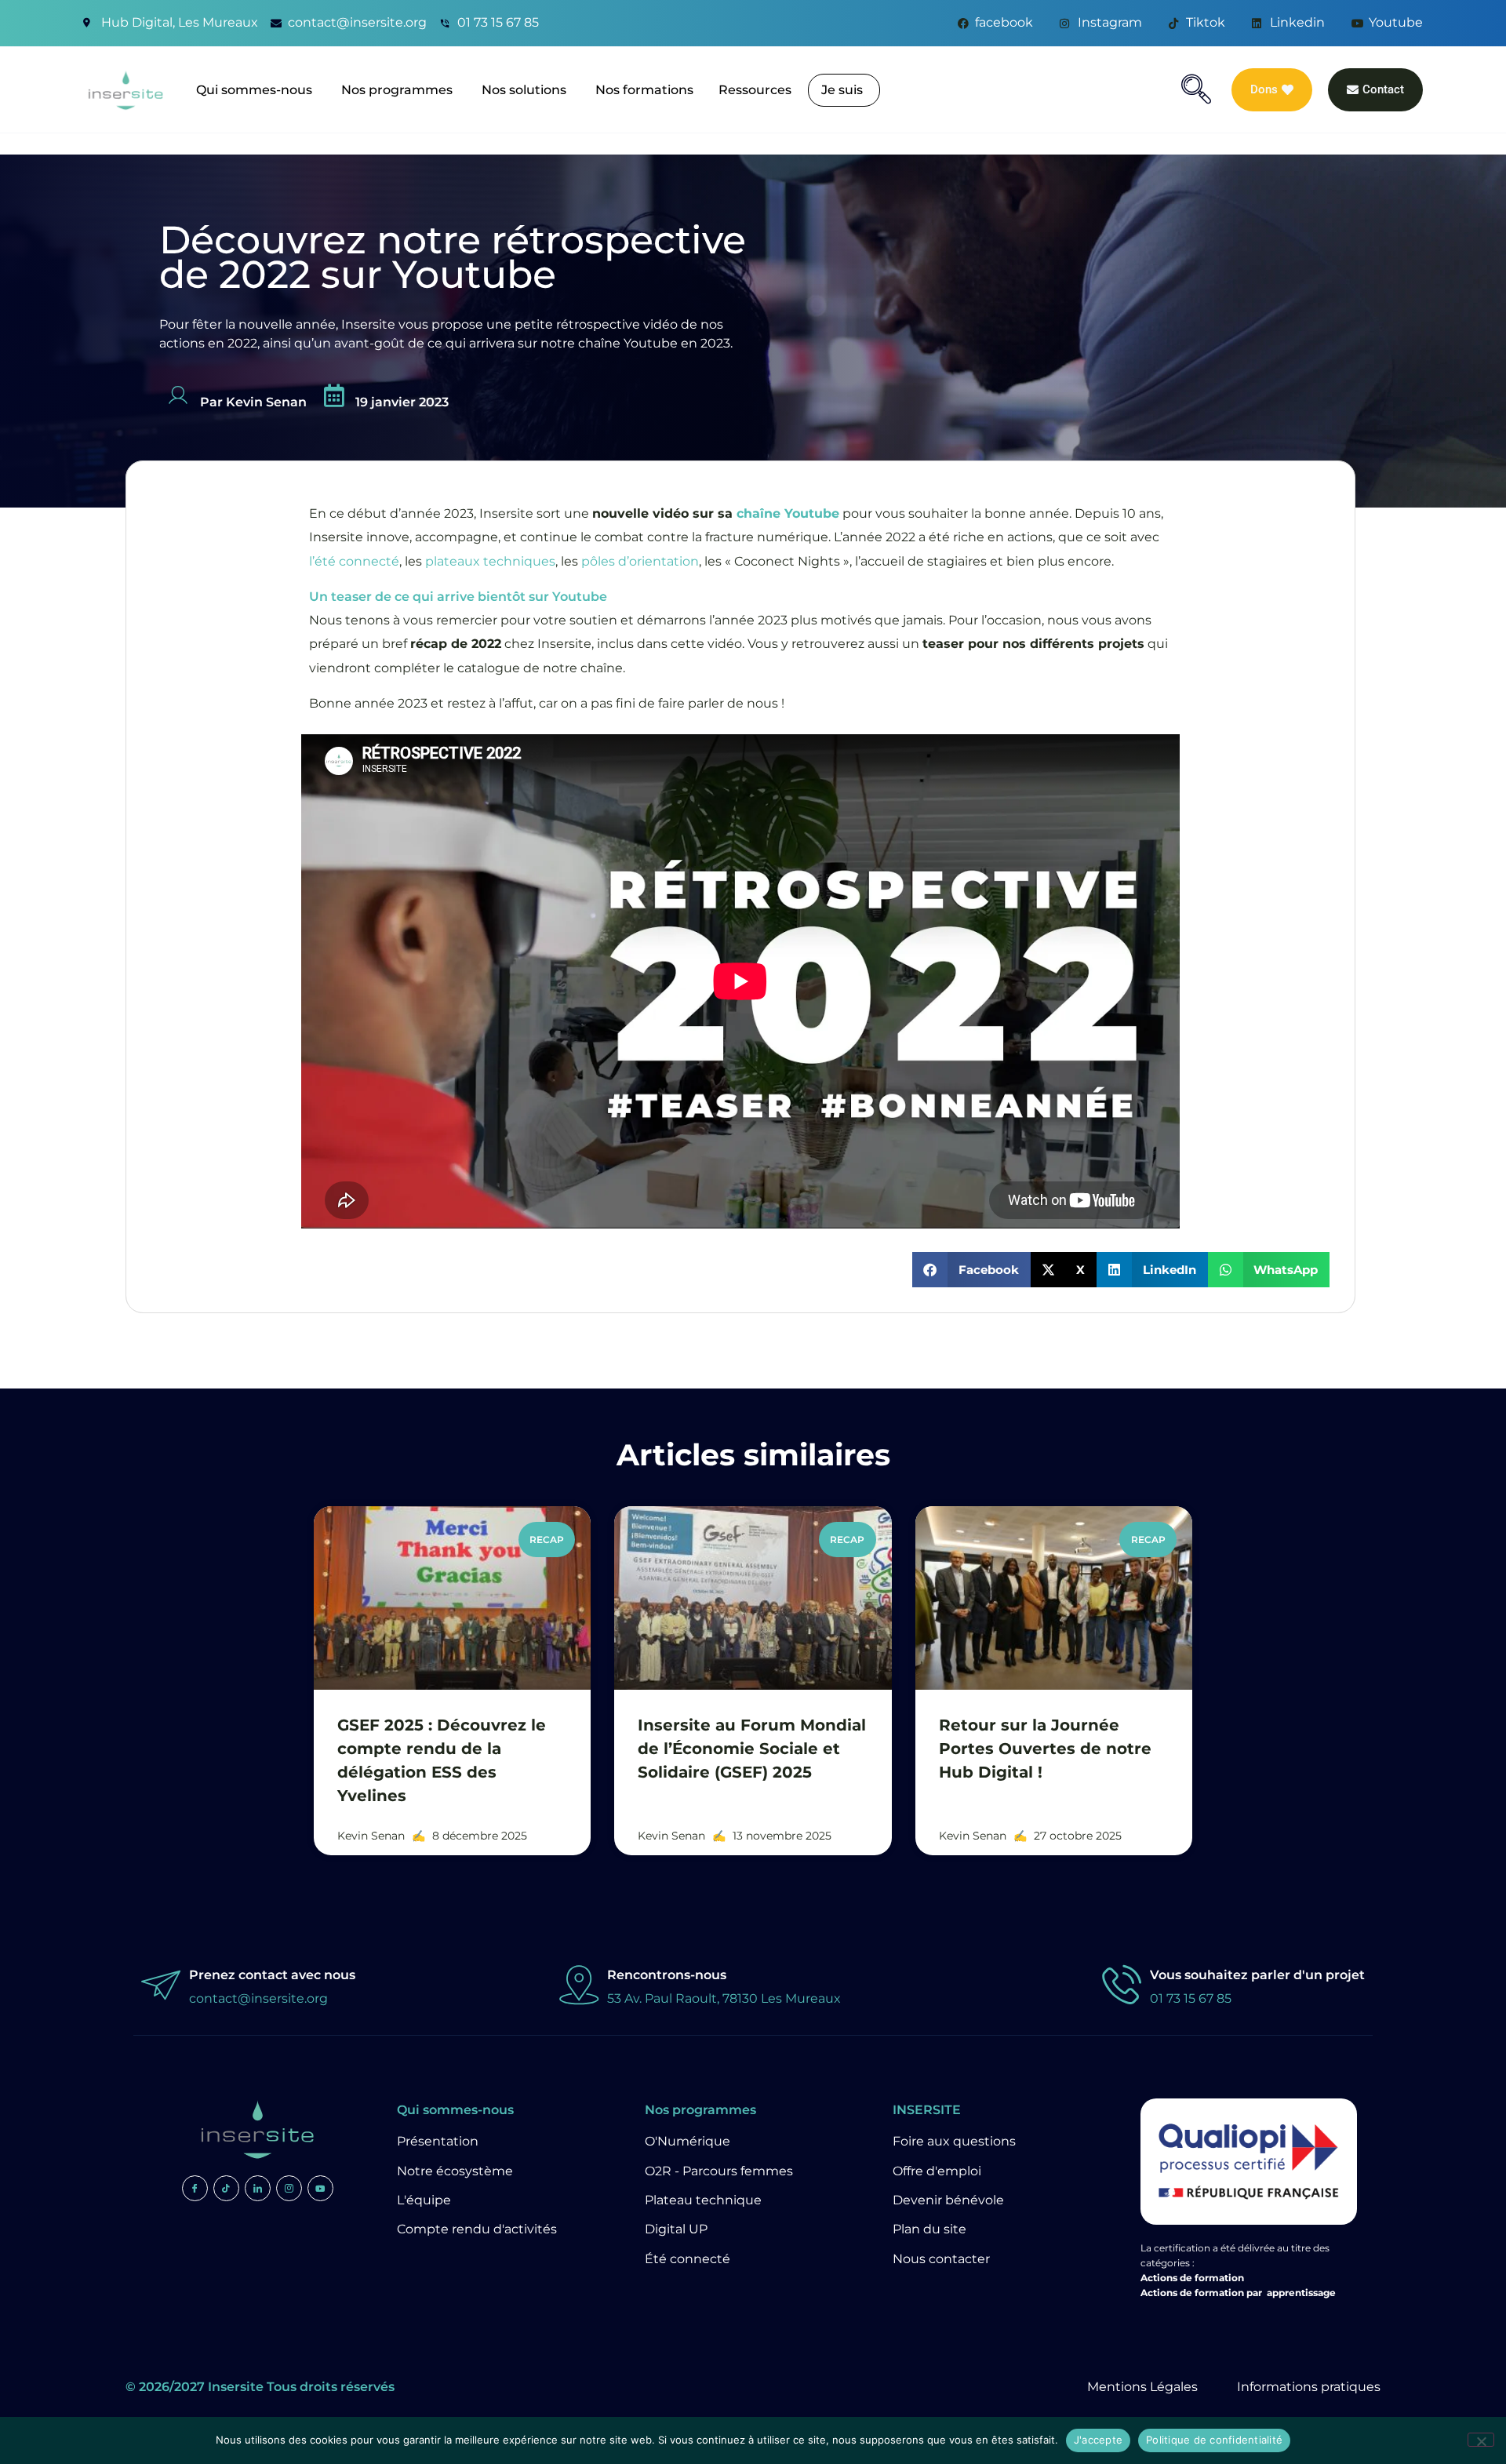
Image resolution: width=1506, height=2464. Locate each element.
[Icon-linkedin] (258, 2188)
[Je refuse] (1481, 2440)
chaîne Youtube (788, 513)
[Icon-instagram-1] (289, 2188)
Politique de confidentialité (1214, 2440)
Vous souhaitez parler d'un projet (1257, 1975)
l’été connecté (354, 561)
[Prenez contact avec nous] (161, 1984)
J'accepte (1098, 2440)
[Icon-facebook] (195, 2188)
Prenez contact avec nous (272, 1975)
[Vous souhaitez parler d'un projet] (1122, 1984)
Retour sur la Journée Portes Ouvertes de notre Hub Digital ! (1045, 1749)
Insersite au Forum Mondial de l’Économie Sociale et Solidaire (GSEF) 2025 (752, 1749)
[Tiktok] (226, 2188)
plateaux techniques (490, 561)
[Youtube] (320, 2188)
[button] (1196, 89)
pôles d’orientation (640, 561)
